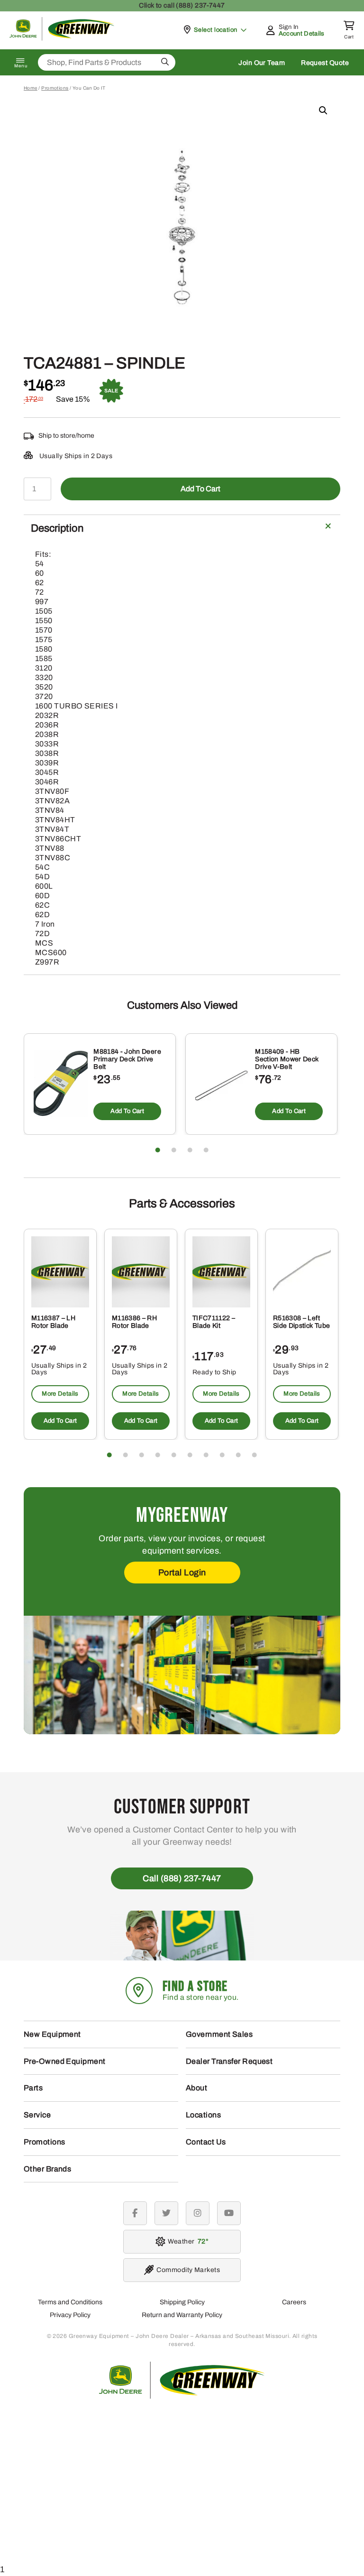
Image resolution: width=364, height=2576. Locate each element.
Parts (33, 2088)
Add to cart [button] (127, 1111)
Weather (187, 2241)
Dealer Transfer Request (229, 2061)
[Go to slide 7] (206, 1455)
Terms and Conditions (70, 2302)
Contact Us (206, 2142)
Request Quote (325, 63)
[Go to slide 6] (190, 1455)
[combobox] (107, 62)
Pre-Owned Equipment (65, 2061)
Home (31, 88)
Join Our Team (262, 63)
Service (37, 2115)
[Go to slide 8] (222, 1455)
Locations (203, 2115)
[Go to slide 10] (255, 1455)
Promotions (55, 88)
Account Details (302, 34)
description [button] (57, 528)
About (196, 2088)
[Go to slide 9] (238, 1455)
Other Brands (47, 2169)
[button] (323, 110)
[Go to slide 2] (174, 1150)
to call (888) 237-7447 (182, 5)
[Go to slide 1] (158, 1150)
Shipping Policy (182, 2302)
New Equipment (52, 2034)
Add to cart (200, 489)
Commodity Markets (188, 2270)
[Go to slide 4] (206, 1150)
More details (60, 1394)
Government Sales (219, 2034)
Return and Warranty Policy (182, 2315)
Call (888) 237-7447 (182, 1878)
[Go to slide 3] (190, 1150)
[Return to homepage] (62, 38)
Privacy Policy (70, 2315)
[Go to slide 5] (174, 1455)
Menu (21, 66)
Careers (294, 2302)
